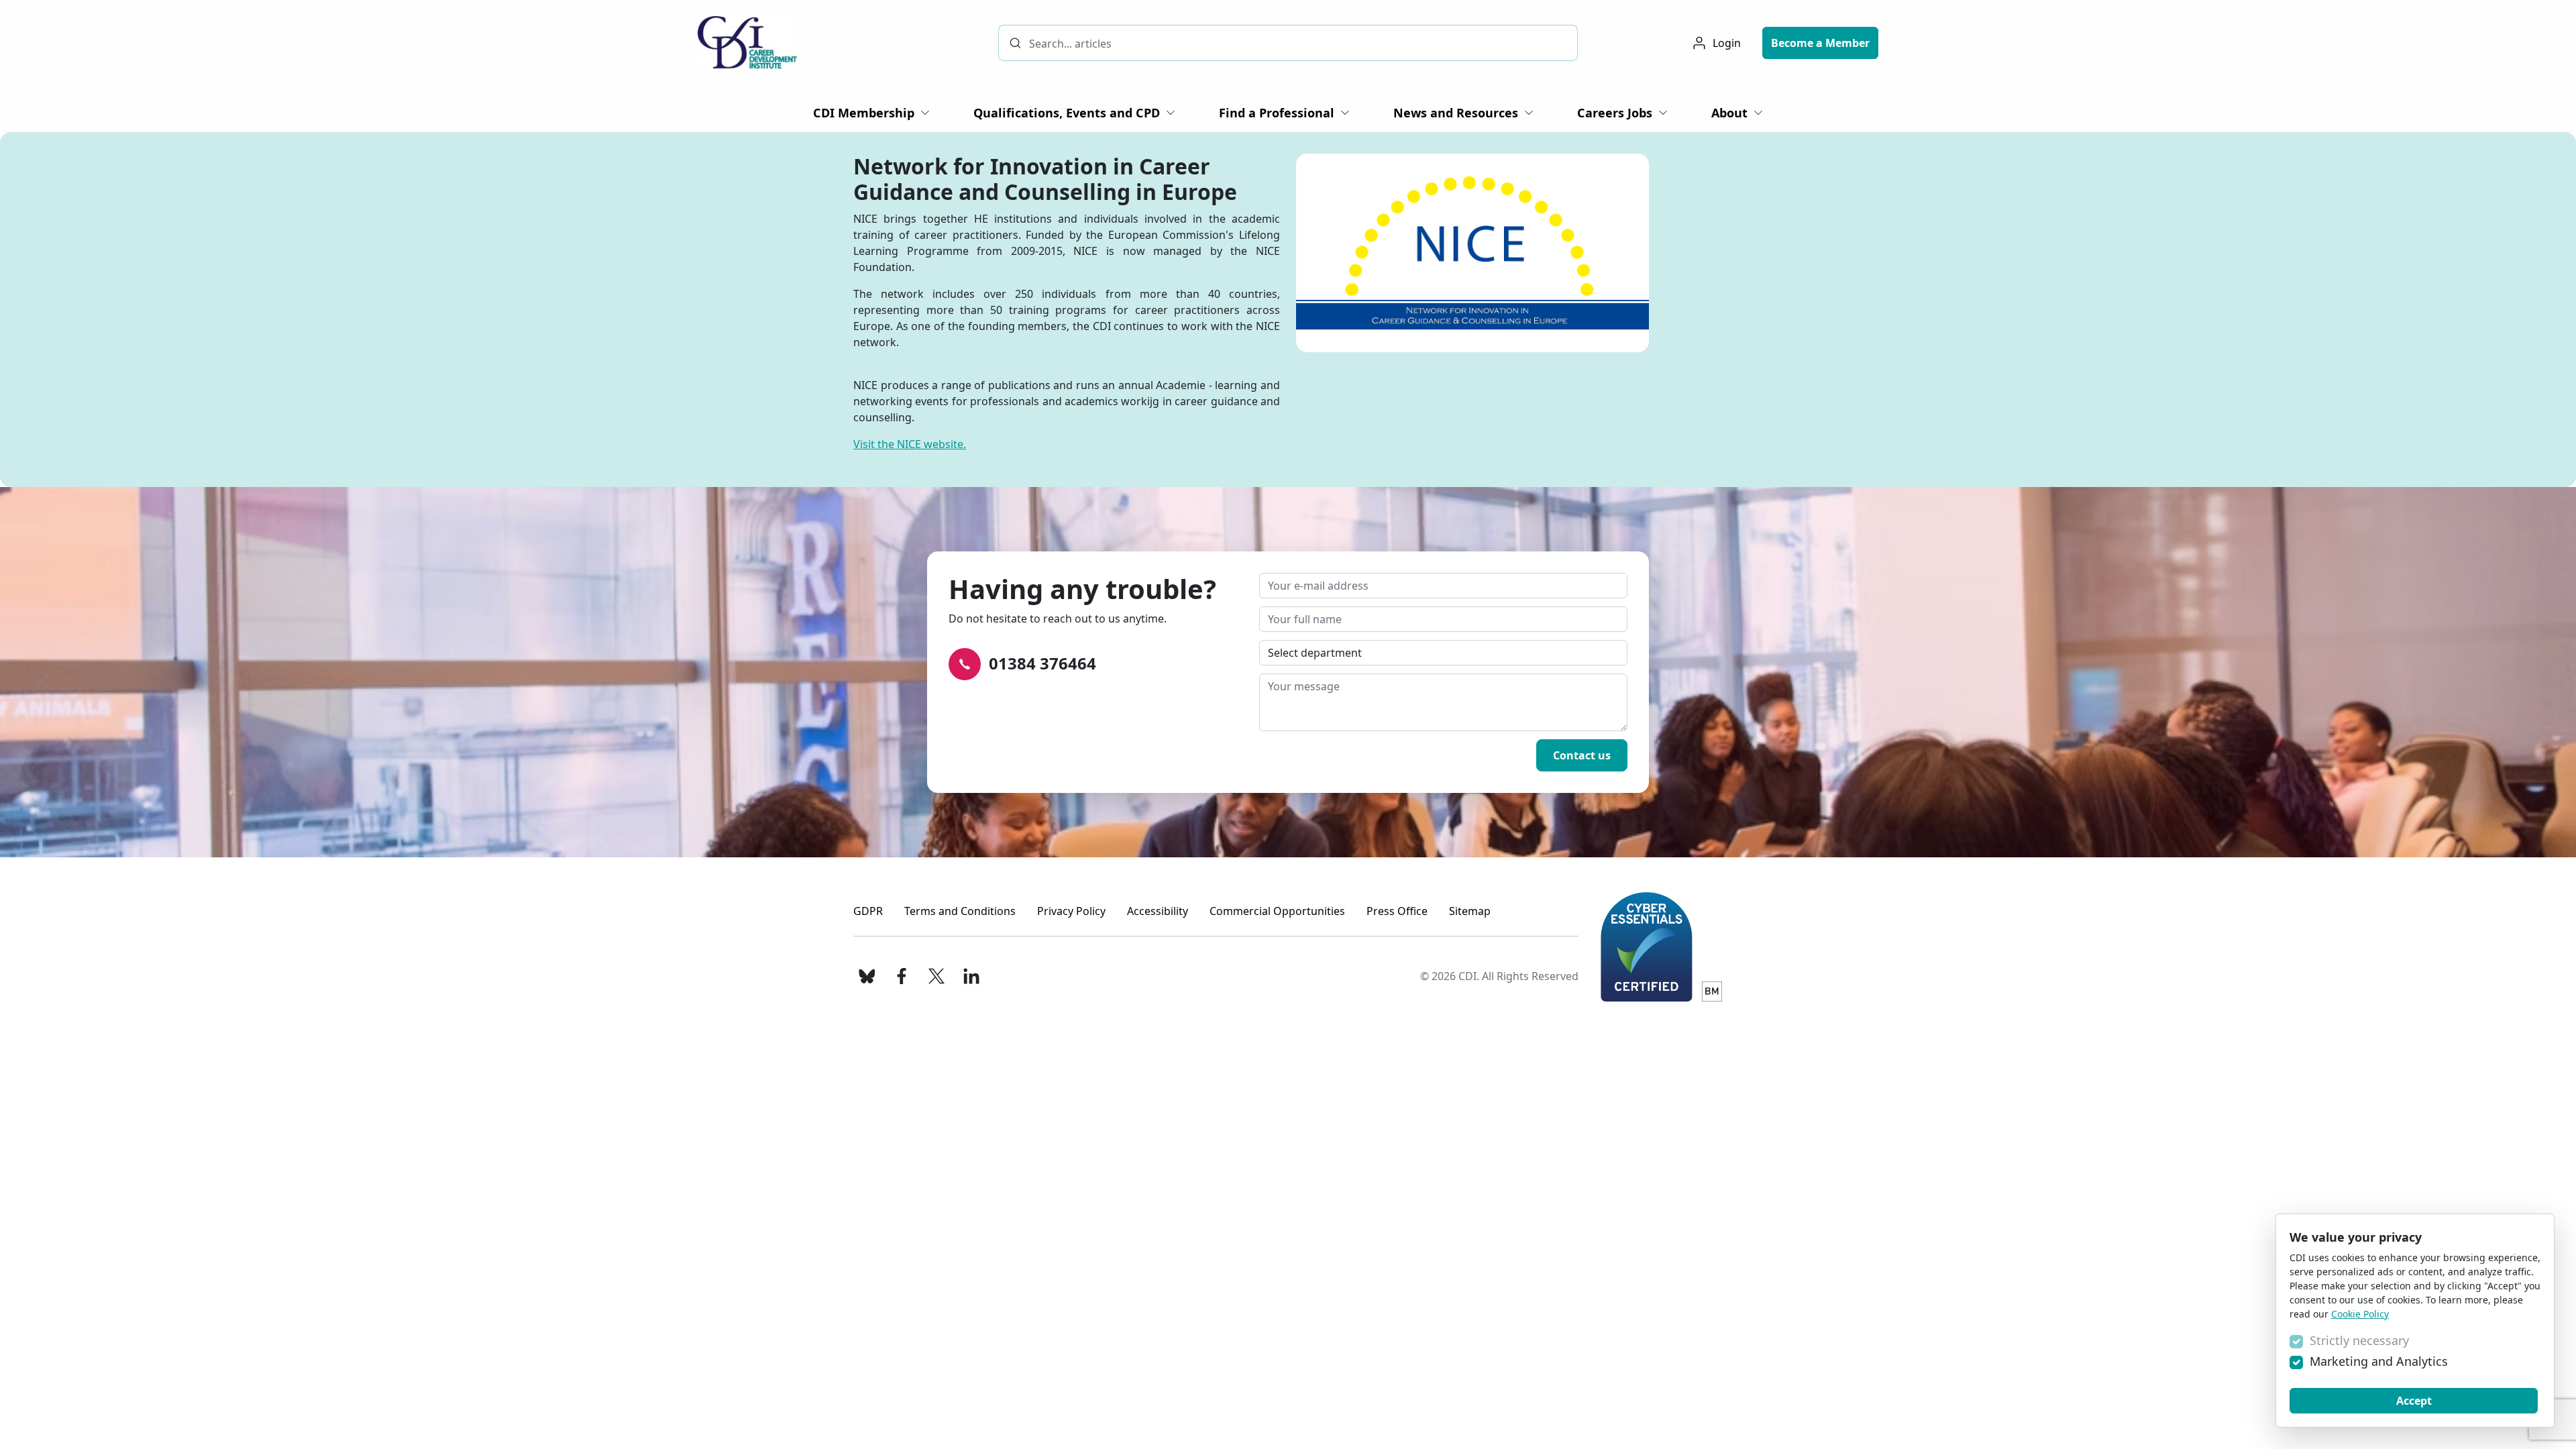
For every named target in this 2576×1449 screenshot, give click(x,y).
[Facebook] (902, 976)
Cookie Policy (2360, 1314)
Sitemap (1470, 911)
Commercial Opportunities (1277, 911)
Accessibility (1158, 911)
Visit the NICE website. (910, 444)
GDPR (868, 911)
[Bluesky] (867, 976)
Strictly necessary (2359, 1340)
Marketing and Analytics (2379, 1361)
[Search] (1015, 43)
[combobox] (1288, 43)
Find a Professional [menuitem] (1277, 113)
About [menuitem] (1729, 113)
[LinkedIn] (971, 976)
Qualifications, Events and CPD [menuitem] (1067, 113)
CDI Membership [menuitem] (864, 113)
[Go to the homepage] (747, 43)
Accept (2414, 1401)
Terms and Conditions (960, 911)
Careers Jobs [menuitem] (1615, 113)
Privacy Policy (1071, 911)
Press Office (1397, 911)
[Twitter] (936, 976)
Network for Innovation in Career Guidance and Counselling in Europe (1045, 179)
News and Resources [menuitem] (1456, 113)
